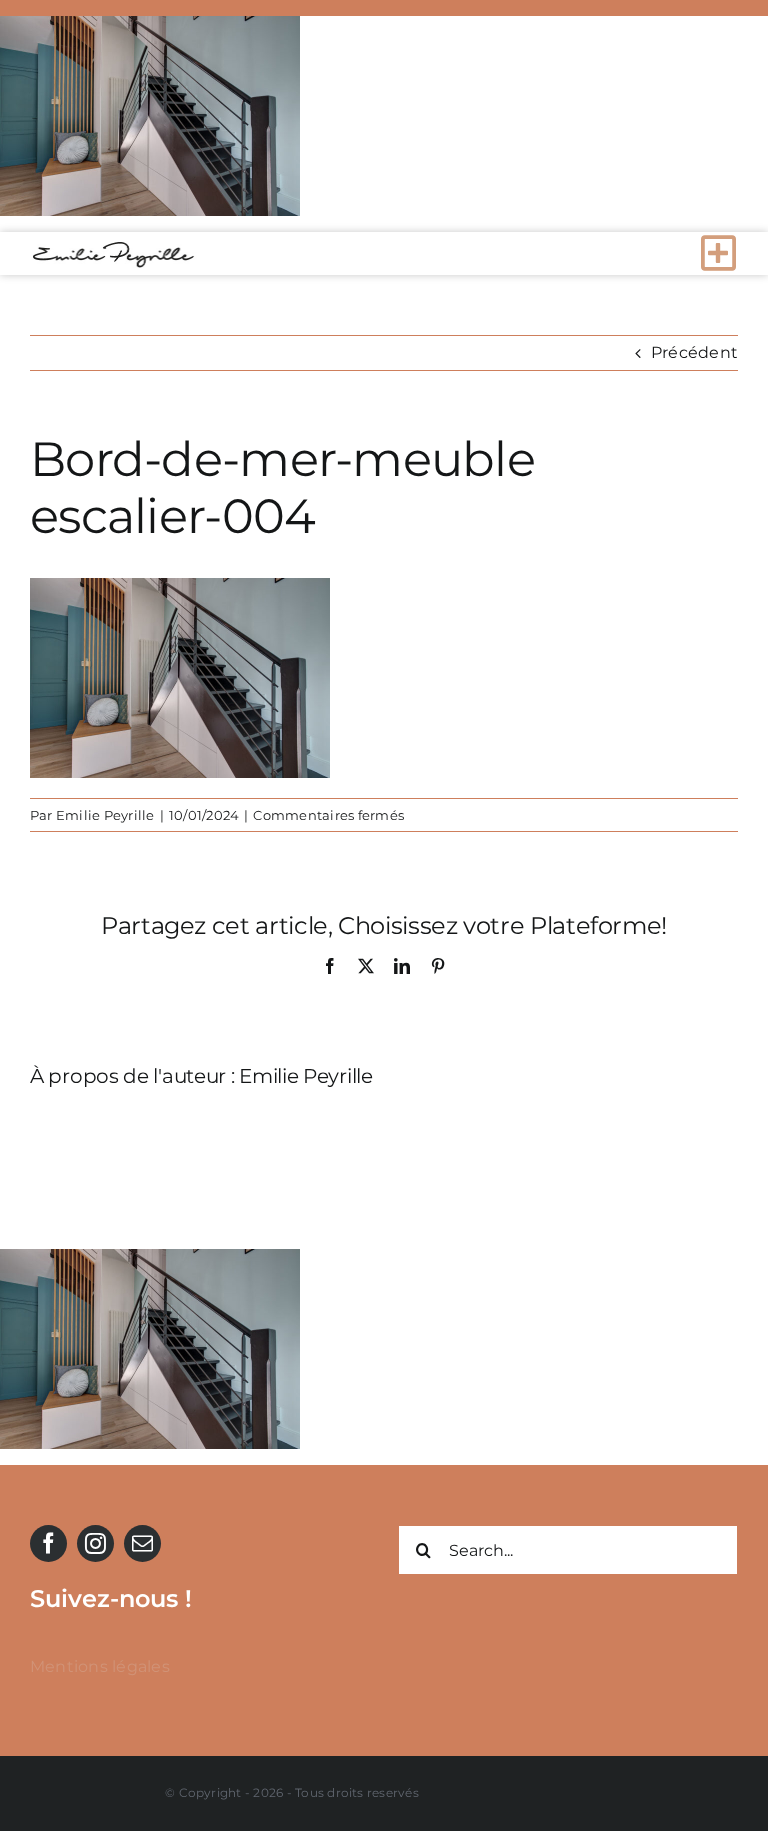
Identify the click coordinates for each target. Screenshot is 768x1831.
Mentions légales (100, 1666)
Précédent (694, 352)
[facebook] (48, 1543)
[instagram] (95, 1543)
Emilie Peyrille (105, 815)
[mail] (142, 1543)
